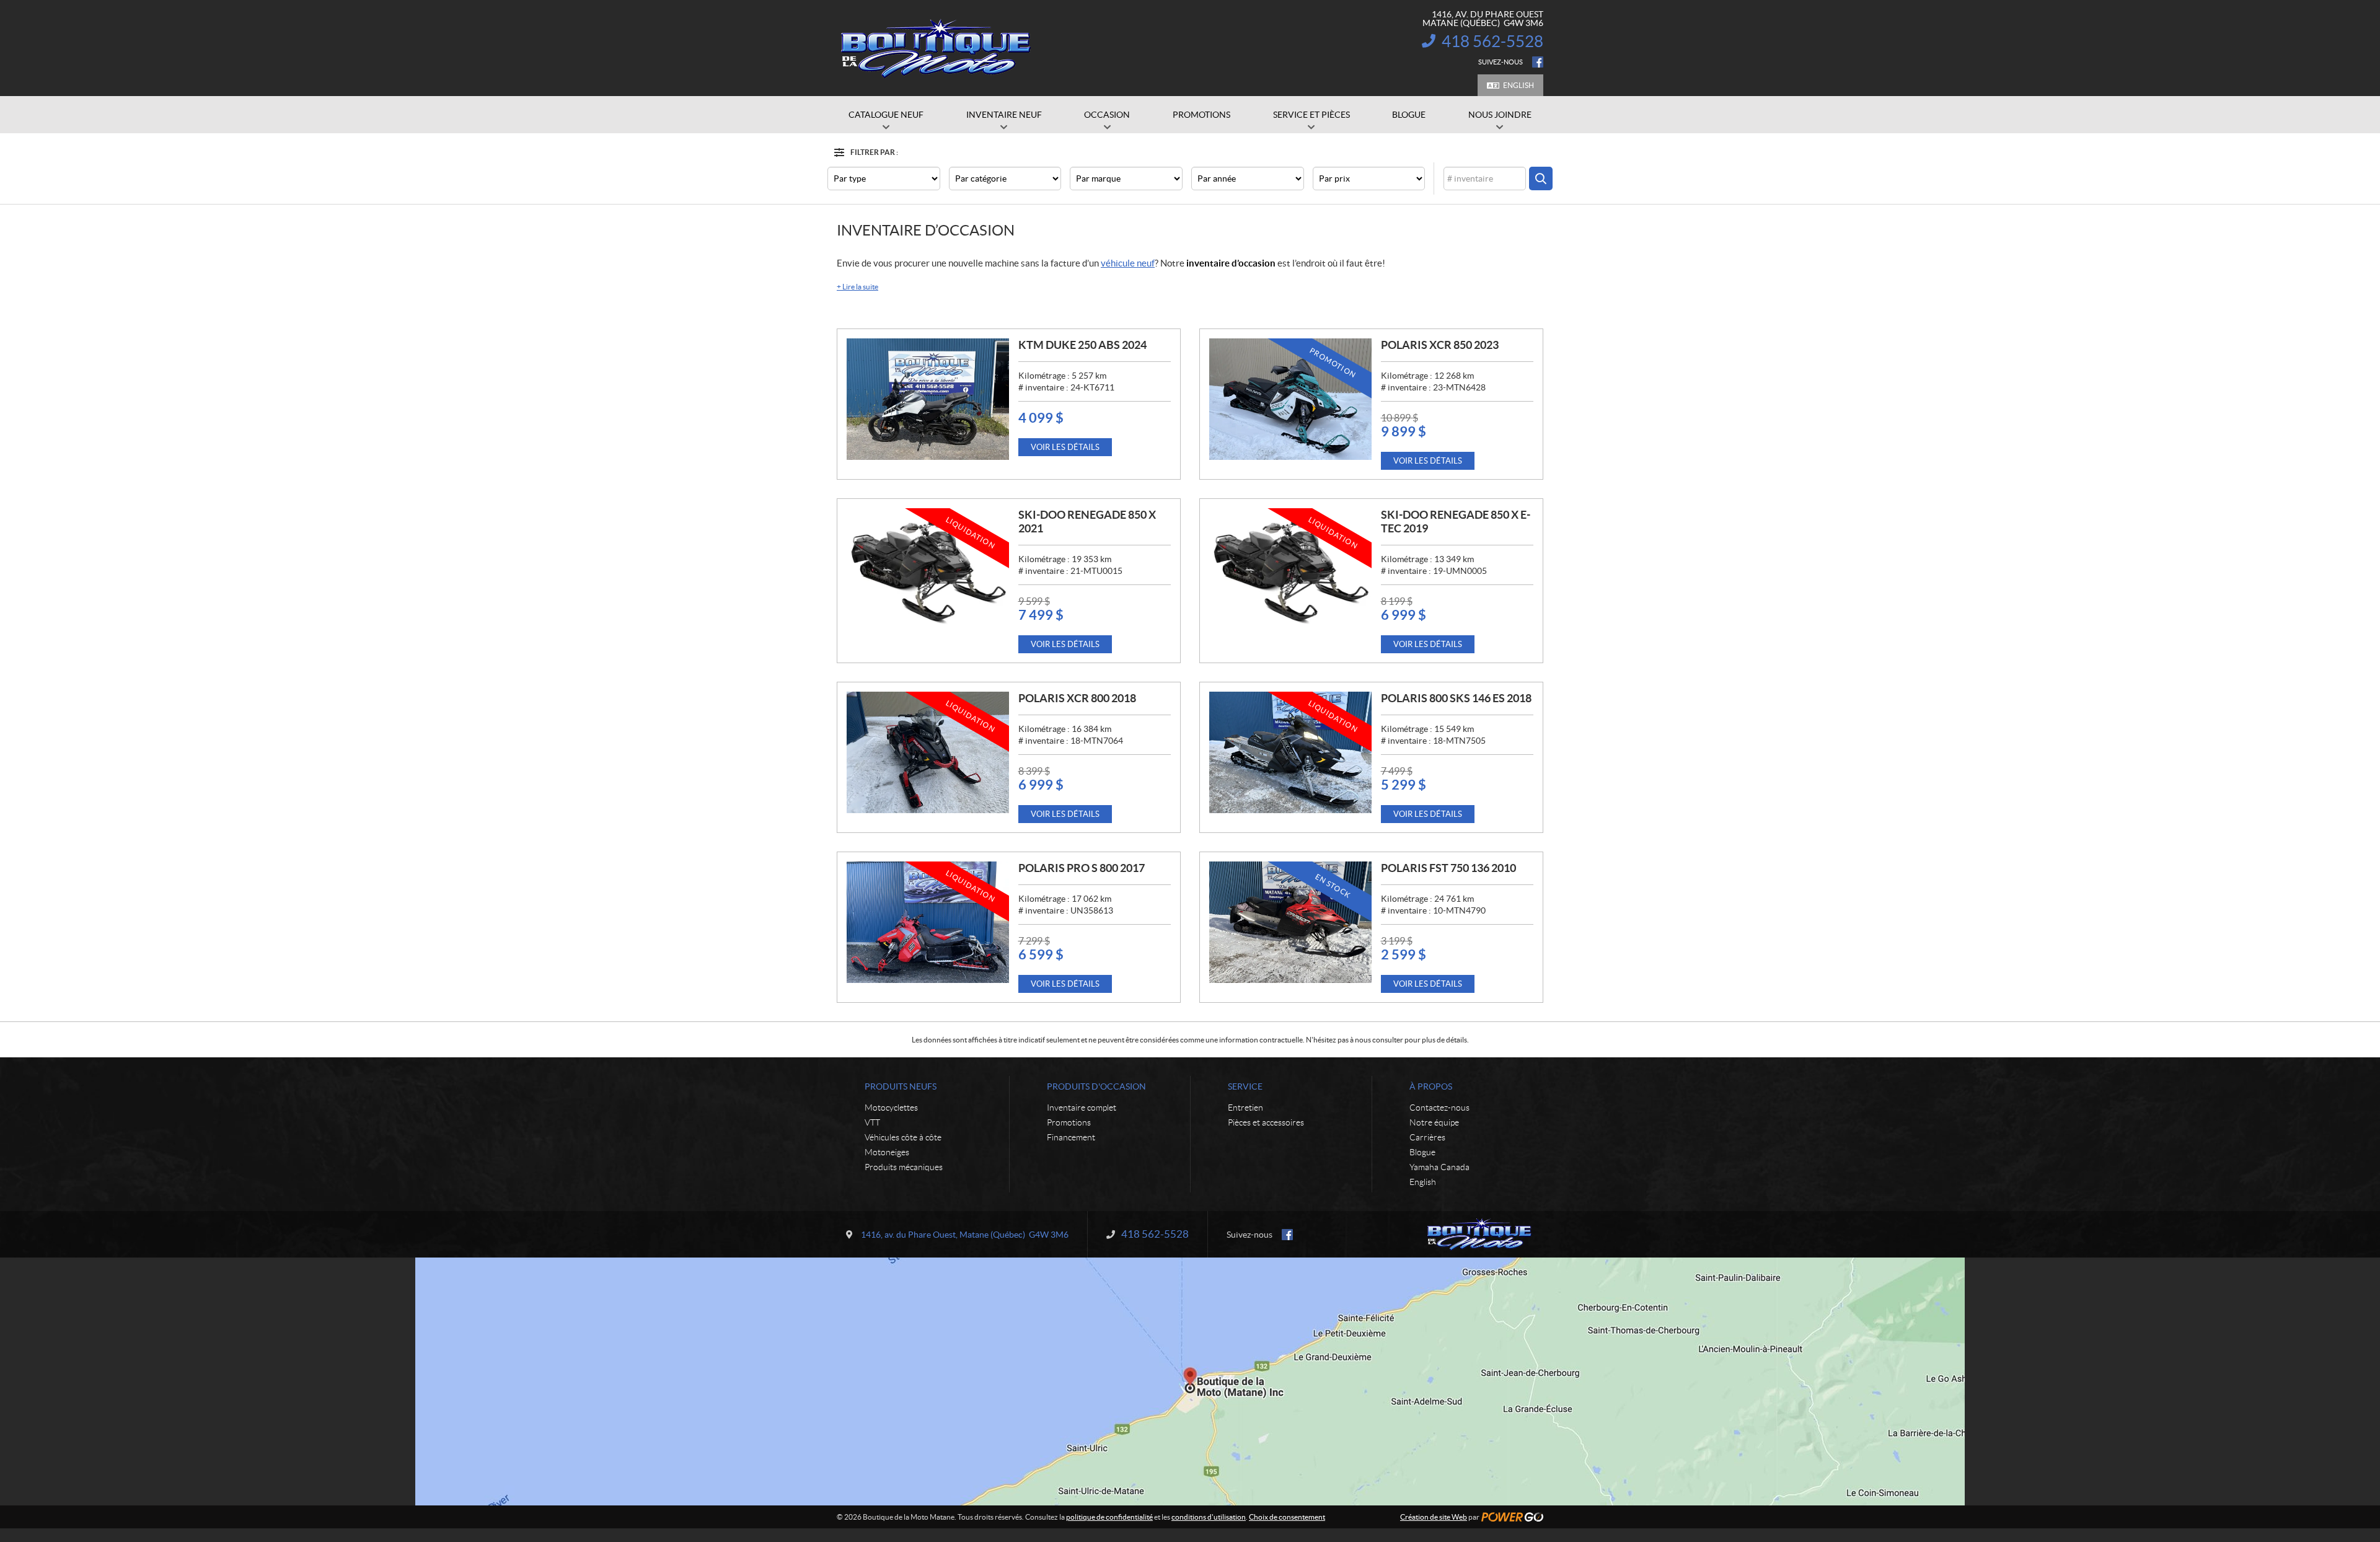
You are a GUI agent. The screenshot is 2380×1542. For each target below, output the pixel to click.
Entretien (1245, 1108)
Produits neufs (901, 1086)
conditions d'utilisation (1209, 1517)
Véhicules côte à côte (903, 1137)
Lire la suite (857, 287)
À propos (1431, 1086)
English (1518, 85)
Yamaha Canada (1439, 1167)
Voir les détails (1065, 447)
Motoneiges (887, 1152)
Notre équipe (1434, 1122)
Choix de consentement (1287, 1517)
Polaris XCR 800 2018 (1077, 698)
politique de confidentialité (1109, 1517)
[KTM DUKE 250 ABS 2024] (928, 399)
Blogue (1422, 1152)
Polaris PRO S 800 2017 (1082, 868)
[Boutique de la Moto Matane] (936, 48)
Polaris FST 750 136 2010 (1448, 868)
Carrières (1427, 1137)
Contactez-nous (1439, 1108)
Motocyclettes (891, 1108)
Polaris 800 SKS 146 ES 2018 (1456, 698)
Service (1245, 1086)
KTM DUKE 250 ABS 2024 (1082, 345)
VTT (872, 1122)
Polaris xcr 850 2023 (1440, 345)
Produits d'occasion (1096, 1086)
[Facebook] (1538, 62)
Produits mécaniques (904, 1167)
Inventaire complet (1082, 1108)
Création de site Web (1434, 1517)
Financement (1071, 1137)
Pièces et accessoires (1266, 1122)
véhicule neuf (1128, 263)
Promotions (1069, 1122)
